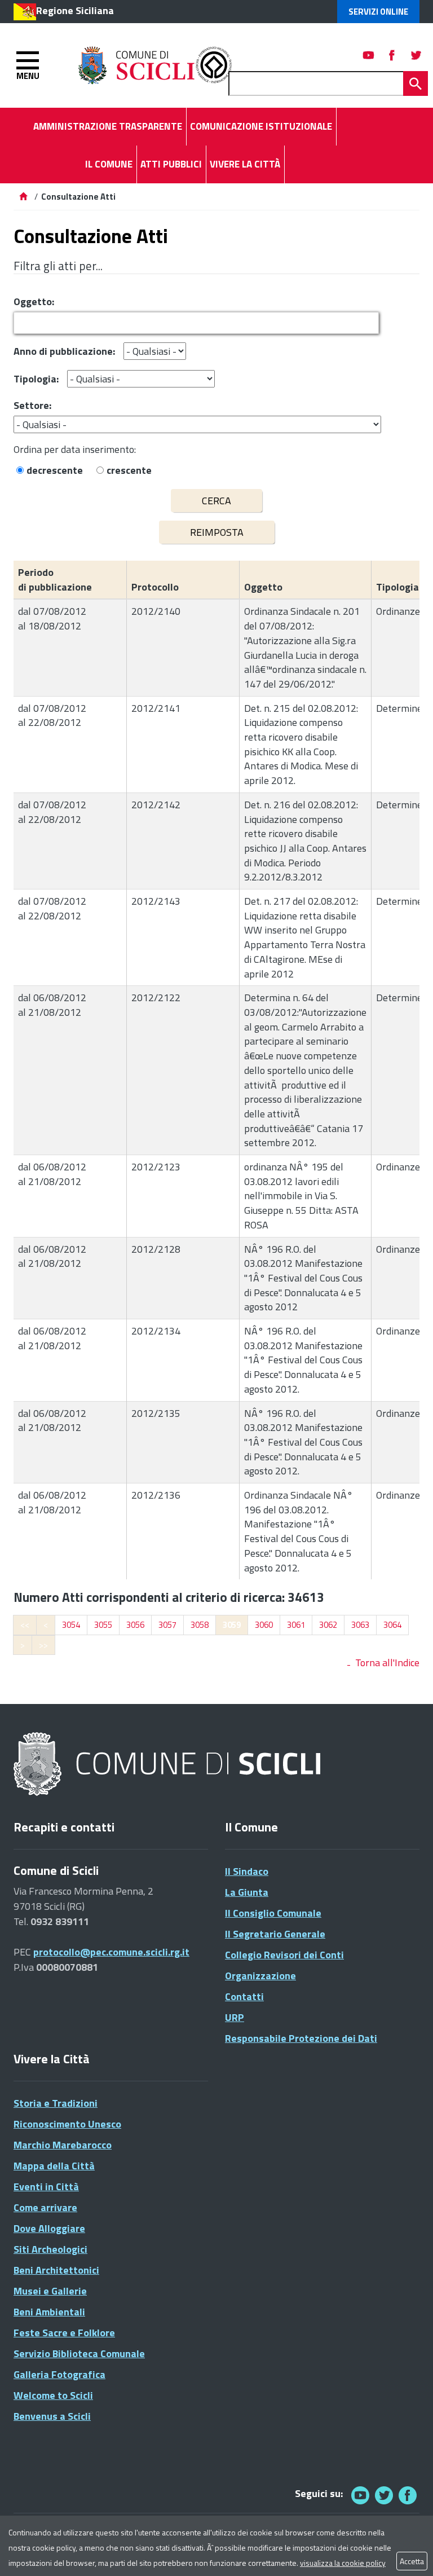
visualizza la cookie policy (343, 2563)
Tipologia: (36, 379)
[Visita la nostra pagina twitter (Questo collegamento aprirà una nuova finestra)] (416, 55)
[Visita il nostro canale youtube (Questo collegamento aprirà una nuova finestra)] (369, 55)
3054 (71, 1625)
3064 (392, 1625)
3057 (167, 1625)
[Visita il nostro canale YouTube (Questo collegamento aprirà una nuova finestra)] (384, 2495)
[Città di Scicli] (169, 1765)
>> (43, 1645)
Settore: (32, 405)
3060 (264, 1625)
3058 (200, 1625)
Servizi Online (378, 12)
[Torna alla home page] (23, 197)
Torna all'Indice (387, 1663)
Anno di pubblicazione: (64, 351)
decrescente (55, 470)
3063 (360, 1625)
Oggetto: (34, 301)
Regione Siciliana (75, 10)
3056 (135, 1625)
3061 (296, 1625)
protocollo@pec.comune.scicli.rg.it (111, 1952)
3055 (103, 1625)
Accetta (412, 2561)
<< (25, 1625)
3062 (328, 1625)
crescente (129, 470)
